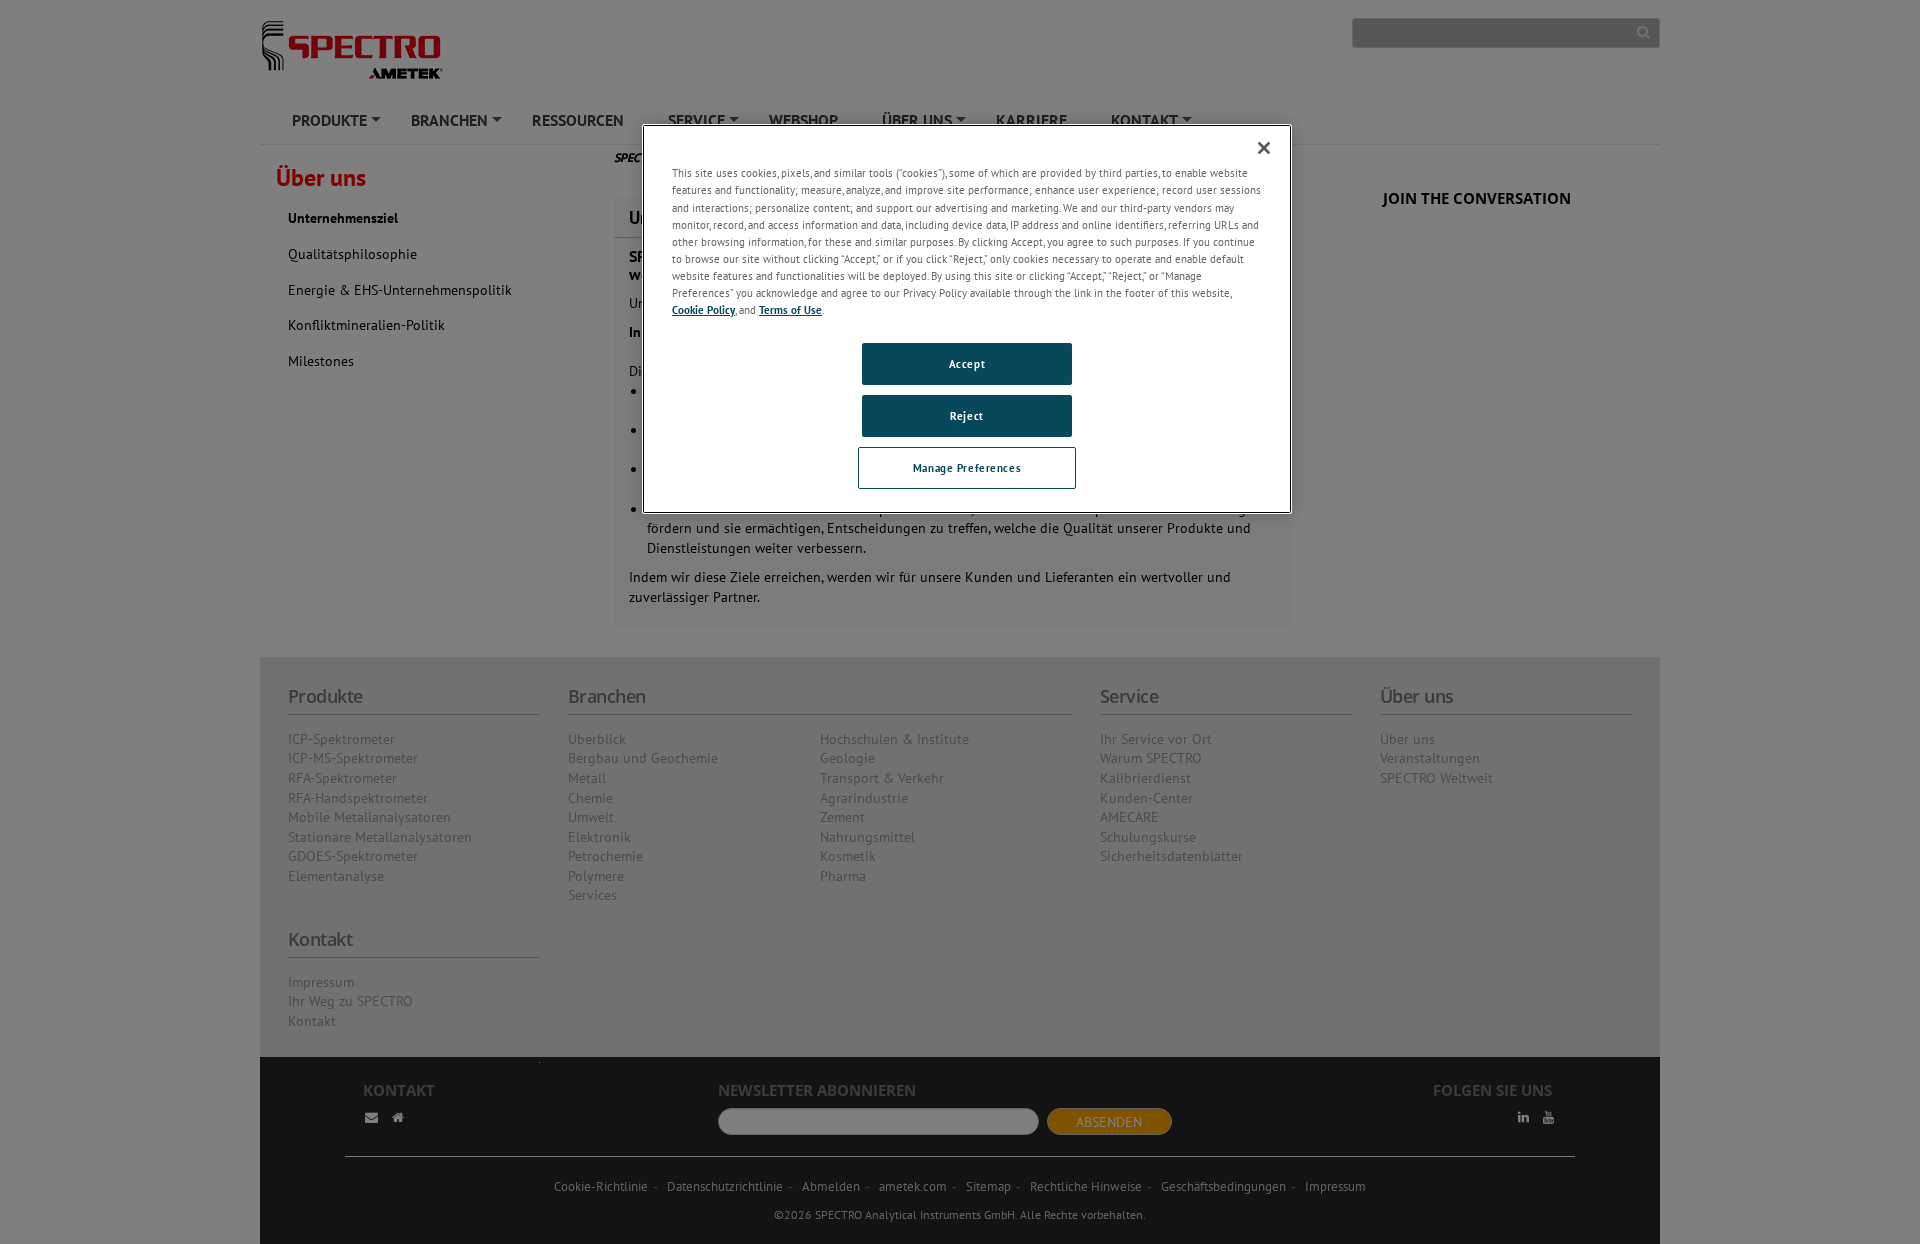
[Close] (1264, 148)
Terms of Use (790, 309)
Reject (966, 415)
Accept (967, 363)
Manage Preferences (967, 467)
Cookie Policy (703, 309)
